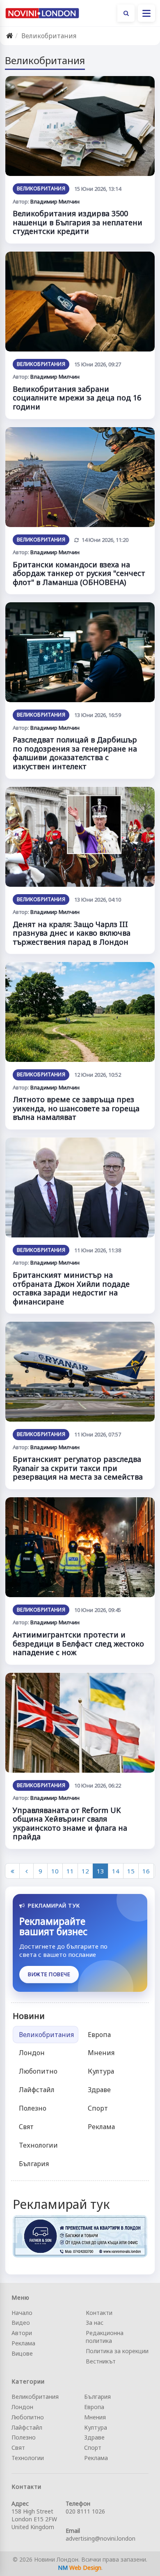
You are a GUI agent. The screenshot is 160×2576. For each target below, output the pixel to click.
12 (85, 1871)
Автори (22, 2333)
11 (70, 1871)
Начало (22, 2313)
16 (146, 1871)
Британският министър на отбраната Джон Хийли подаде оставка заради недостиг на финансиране (71, 1288)
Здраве (99, 2090)
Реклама (101, 2127)
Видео (21, 2323)
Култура (101, 2071)
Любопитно (38, 2071)
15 (131, 1871)
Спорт (98, 2108)
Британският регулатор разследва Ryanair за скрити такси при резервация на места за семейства (78, 1468)
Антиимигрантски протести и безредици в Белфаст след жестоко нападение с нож (78, 1643)
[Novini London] (42, 13)
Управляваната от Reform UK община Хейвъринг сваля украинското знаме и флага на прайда (70, 1823)
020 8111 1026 (85, 2511)
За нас (95, 2323)
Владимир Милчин (55, 201)
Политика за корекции (117, 2351)
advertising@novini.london (101, 2538)
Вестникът (101, 2361)
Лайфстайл (37, 2090)
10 (55, 1871)
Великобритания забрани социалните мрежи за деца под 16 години (77, 398)
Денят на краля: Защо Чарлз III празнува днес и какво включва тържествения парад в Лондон (72, 933)
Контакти (99, 2313)
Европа (99, 2035)
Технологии (38, 2145)
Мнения (101, 2053)
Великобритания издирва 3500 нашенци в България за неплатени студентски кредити (78, 222)
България (34, 2164)
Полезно (33, 2108)
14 (116, 1871)
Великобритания (41, 188)
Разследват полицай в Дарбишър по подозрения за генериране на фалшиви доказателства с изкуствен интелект (75, 753)
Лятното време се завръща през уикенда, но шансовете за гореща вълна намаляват (76, 1108)
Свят (26, 2127)
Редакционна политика (105, 2337)
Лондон (32, 2053)
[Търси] (126, 13)
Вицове (22, 2353)
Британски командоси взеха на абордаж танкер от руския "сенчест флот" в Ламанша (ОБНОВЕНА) (79, 573)
